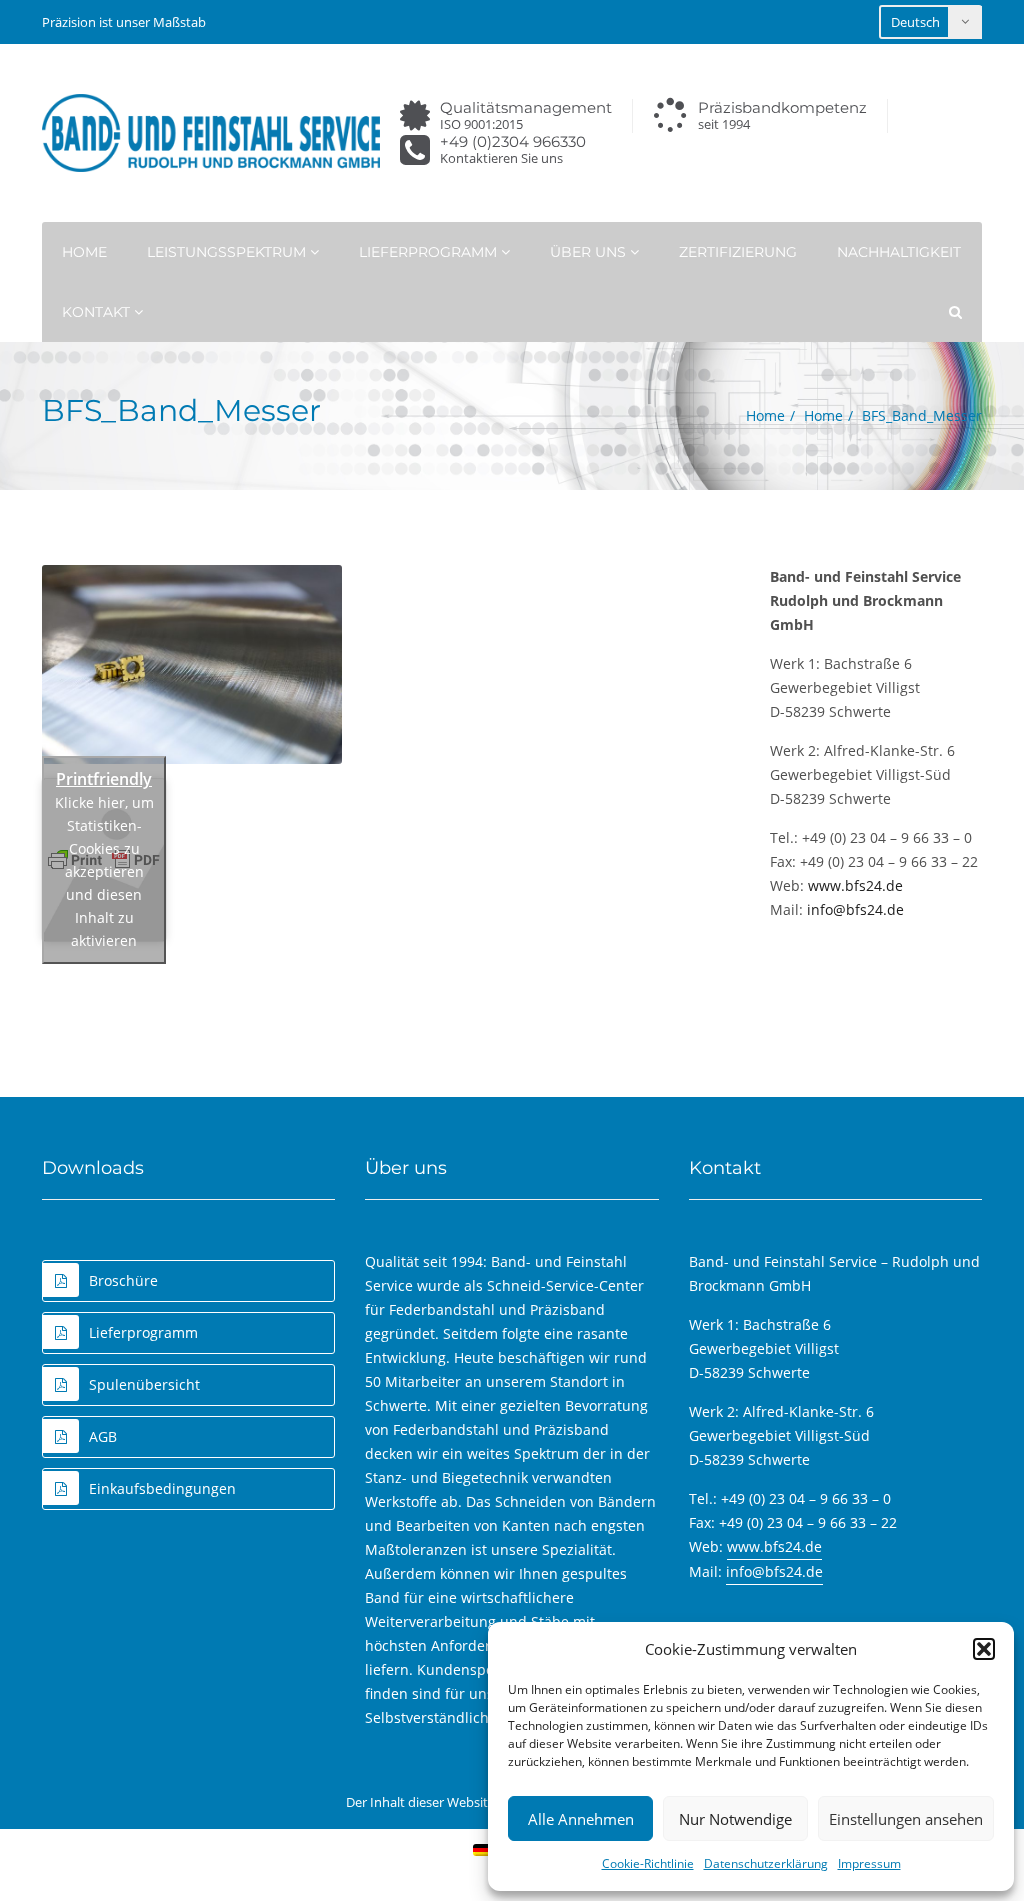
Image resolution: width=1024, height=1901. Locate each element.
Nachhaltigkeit (899, 252)
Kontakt (98, 312)
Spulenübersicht (144, 1384)
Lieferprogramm (430, 252)
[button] (984, 1649)
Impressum (869, 1863)
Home (84, 252)
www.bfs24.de (855, 885)
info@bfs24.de (855, 909)
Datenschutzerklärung (766, 1863)
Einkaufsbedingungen (162, 1488)
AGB (103, 1436)
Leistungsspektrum (228, 252)
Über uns (590, 252)
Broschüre (123, 1280)
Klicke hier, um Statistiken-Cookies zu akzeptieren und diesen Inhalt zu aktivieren (104, 871)
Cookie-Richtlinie (648, 1863)
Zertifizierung (738, 252)
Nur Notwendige (735, 1819)
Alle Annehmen (581, 1819)
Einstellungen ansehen (906, 1819)
